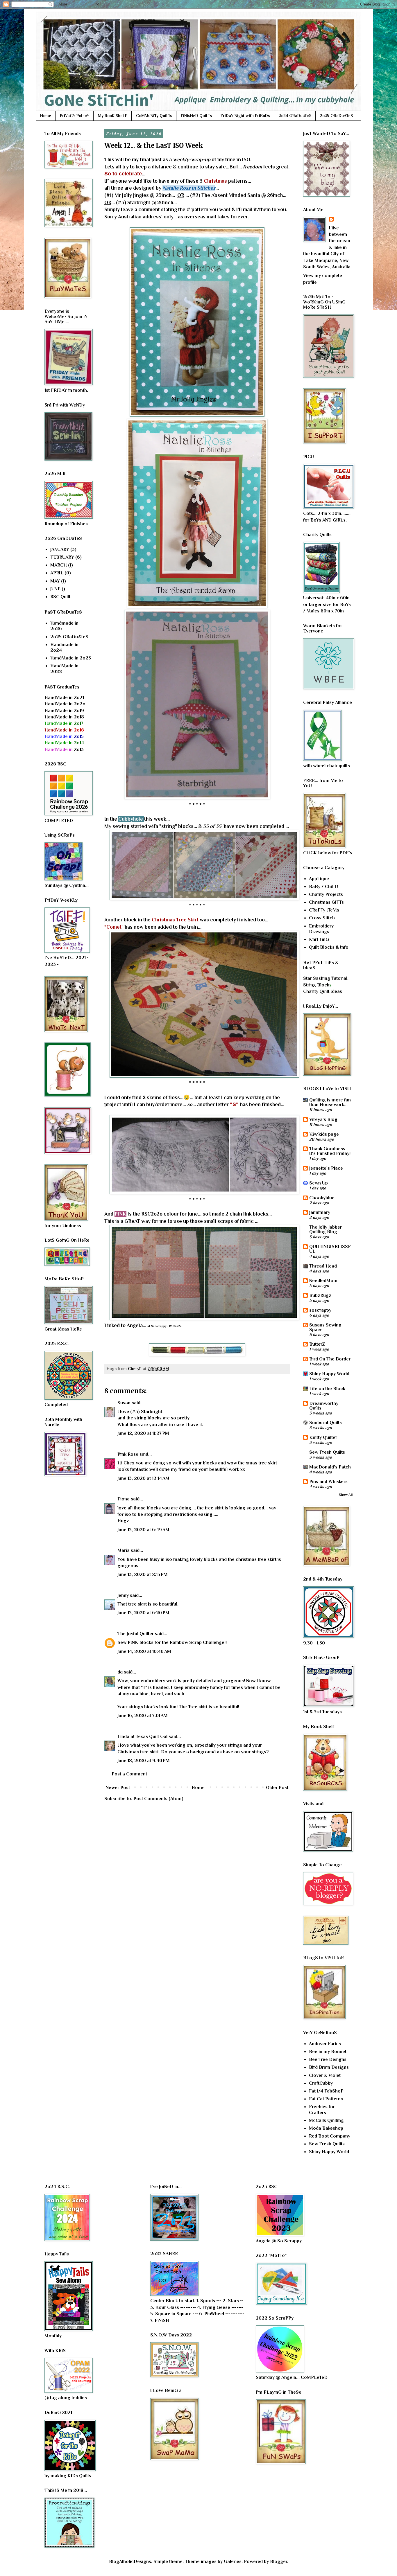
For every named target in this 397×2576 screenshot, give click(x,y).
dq (120, 1672)
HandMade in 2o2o (65, 704)
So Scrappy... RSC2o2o (166, 1326)
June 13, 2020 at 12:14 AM (143, 1478)
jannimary (320, 1212)
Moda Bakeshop (326, 2128)
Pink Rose (128, 1454)
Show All (346, 1495)
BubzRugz (320, 1295)
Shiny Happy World (329, 1374)
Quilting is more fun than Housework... (330, 1102)
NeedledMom (323, 1281)
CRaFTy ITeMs (324, 910)
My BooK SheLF (113, 116)
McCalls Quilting (326, 2120)
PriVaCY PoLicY (75, 116)
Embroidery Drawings (321, 929)
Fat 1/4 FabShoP (326, 2091)
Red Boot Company (330, 2136)
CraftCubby (321, 2083)
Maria (124, 1550)
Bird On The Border (330, 1359)
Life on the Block (327, 1389)
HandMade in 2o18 (64, 717)
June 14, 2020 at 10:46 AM (144, 1651)
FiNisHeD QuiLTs (196, 116)
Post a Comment (129, 1774)
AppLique (319, 879)
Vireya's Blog (323, 1119)
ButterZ (317, 1344)
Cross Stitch (322, 918)
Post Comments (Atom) (158, 1799)
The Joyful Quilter (136, 1634)
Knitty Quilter (323, 1437)
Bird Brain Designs (329, 2067)
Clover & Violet (325, 2075)
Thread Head (323, 1266)
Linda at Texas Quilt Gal (142, 1736)
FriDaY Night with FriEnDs (245, 116)
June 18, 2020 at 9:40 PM (144, 1761)
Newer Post (118, 1788)
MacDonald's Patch (330, 1467)
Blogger (279, 2561)
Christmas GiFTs (326, 902)
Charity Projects (326, 894)
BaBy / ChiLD (324, 887)
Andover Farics (325, 2044)
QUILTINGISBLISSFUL (330, 1249)
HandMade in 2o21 (64, 698)
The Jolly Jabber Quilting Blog (326, 1229)
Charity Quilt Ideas (323, 991)
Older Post (277, 1788)
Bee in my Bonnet (328, 2052)
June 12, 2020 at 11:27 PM (143, 1433)
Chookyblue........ (327, 1198)
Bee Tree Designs (328, 2059)
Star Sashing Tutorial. (326, 978)
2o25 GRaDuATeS (336, 116)
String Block (316, 985)
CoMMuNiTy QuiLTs (154, 116)
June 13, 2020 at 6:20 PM (143, 1613)
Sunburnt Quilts (326, 1423)
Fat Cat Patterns (326, 2099)
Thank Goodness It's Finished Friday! (330, 1151)
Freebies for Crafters (322, 2109)
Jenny (123, 1595)
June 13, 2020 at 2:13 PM (143, 1574)
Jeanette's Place (326, 1168)
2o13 (64, 749)
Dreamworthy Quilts (324, 1406)
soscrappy (320, 1310)
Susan (124, 1403)
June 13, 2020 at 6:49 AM (143, 1530)
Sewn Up (319, 1183)
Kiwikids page (324, 1134)
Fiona (124, 1499)
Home (46, 116)
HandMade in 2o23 (71, 658)
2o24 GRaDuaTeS (295, 116)
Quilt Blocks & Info (329, 947)
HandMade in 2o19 (64, 711)
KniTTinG (319, 939)
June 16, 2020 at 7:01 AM (143, 1716)
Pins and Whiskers (328, 1482)
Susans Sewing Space (325, 1327)
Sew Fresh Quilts (327, 1452)
